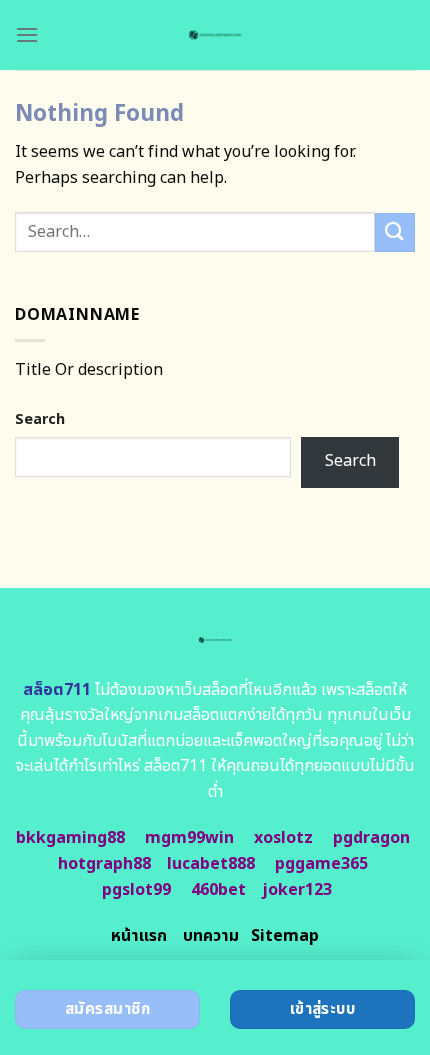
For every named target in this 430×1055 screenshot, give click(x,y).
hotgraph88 (104, 864)
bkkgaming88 (70, 838)
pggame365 (321, 864)
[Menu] (27, 34)
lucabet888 (211, 864)
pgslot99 (136, 890)
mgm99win (189, 838)
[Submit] (395, 232)
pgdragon (371, 838)
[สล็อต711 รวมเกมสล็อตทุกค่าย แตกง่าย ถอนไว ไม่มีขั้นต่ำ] (215, 35)
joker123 (297, 890)
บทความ (211, 936)
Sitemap (285, 936)
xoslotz (283, 838)
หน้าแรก (139, 936)
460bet (218, 890)
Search (40, 419)
